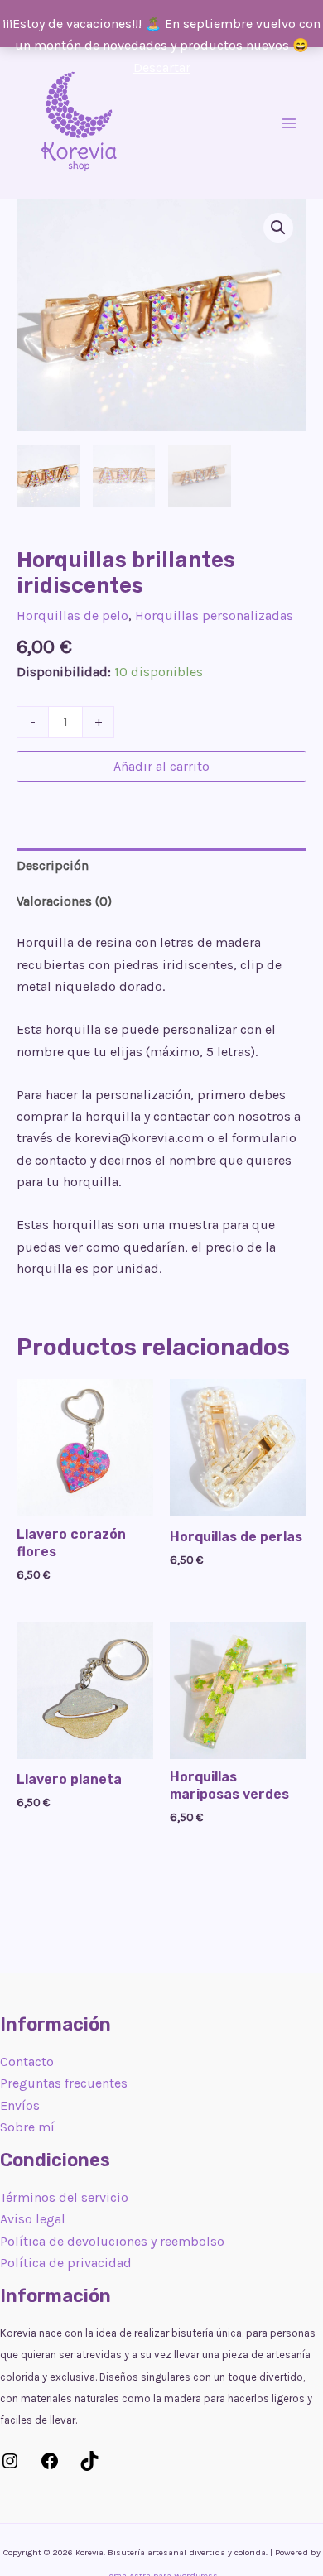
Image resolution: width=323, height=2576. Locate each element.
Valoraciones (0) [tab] (64, 901)
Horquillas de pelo (72, 615)
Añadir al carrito (161, 766)
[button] (278, 228)
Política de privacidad (66, 2263)
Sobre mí (27, 2127)
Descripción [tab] (53, 865)
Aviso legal (33, 2219)
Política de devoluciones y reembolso (112, 2241)
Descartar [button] (162, 67)
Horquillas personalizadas (214, 615)
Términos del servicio (64, 2197)
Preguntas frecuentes (64, 2083)
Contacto (27, 2062)
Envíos (20, 2105)
